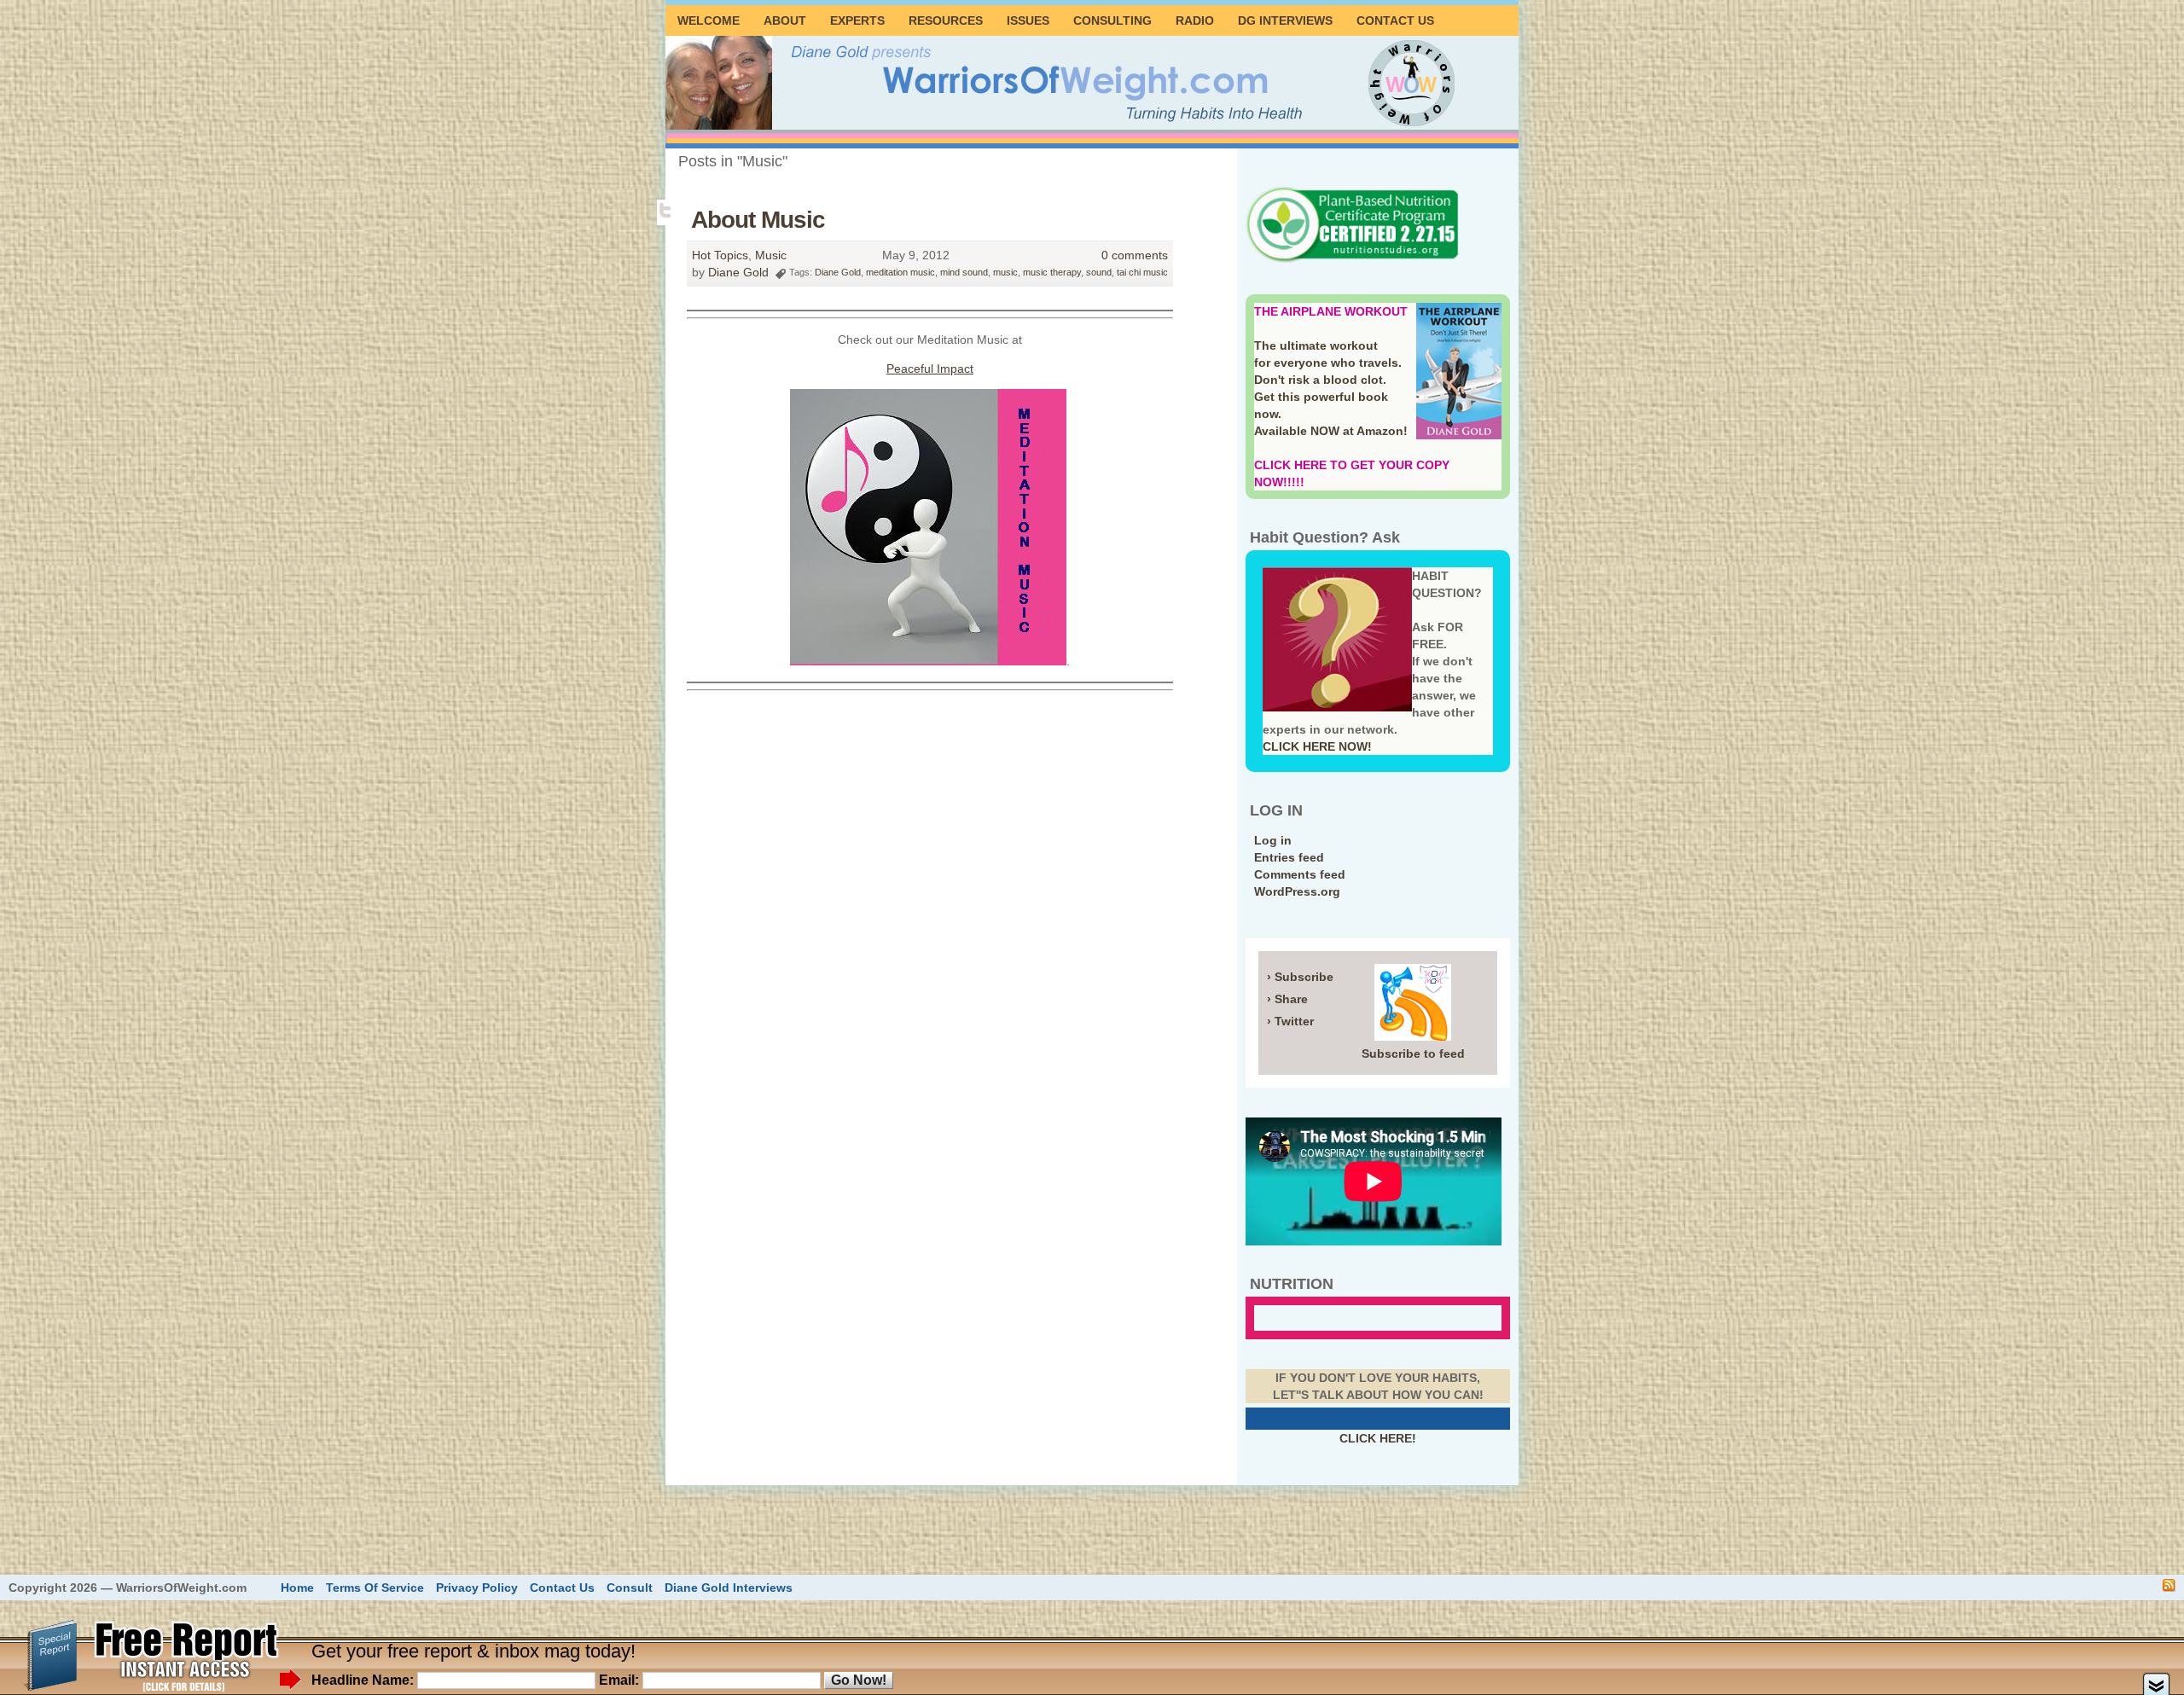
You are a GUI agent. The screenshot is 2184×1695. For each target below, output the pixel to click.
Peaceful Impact (930, 369)
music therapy (1052, 272)
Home (297, 1588)
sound (1099, 272)
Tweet (667, 211)
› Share (1287, 999)
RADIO (1195, 20)
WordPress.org (1297, 891)
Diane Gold (738, 272)
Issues (1028, 20)
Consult (630, 1588)
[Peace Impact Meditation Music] (928, 661)
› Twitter (1290, 1021)
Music (771, 255)
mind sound (964, 272)
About (785, 20)
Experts (857, 20)
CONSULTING (1112, 20)
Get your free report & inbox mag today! (473, 1651)
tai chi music (1142, 272)
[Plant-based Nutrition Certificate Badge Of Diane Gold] (1352, 260)
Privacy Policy (477, 1588)
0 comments (1135, 255)
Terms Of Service (375, 1588)
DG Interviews (1285, 20)
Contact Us (1395, 20)
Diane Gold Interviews (729, 1588)
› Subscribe (1300, 977)
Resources (946, 20)
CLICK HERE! (1378, 1438)
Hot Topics (720, 255)
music (1005, 272)
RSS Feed (2169, 1585)
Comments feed (1300, 874)
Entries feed (1289, 857)
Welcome (709, 20)
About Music (758, 220)
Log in (1273, 840)
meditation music (900, 272)
